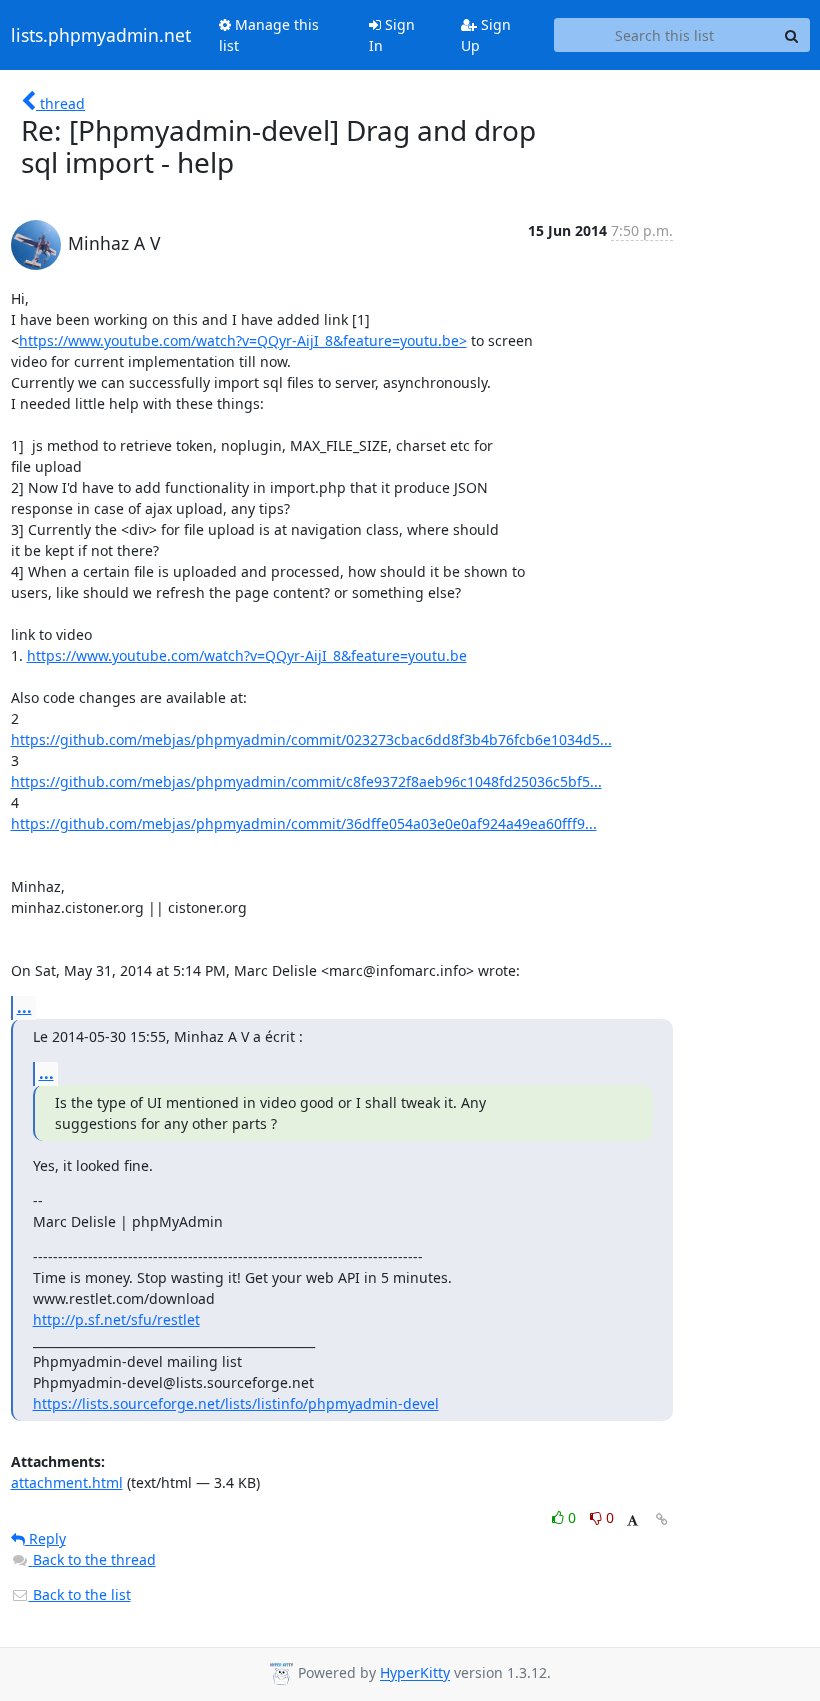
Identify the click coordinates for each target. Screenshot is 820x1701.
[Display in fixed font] (632, 1520)
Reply (45, 1538)
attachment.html (67, 1482)
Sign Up (486, 35)
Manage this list (269, 35)
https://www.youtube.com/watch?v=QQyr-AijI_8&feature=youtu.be (247, 655)
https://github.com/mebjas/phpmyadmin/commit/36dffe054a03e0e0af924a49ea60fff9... (304, 823)
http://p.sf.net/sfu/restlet (116, 1319)
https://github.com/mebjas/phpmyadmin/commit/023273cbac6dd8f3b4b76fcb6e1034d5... (311, 739)
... (24, 1007)
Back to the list (80, 1594)
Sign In (392, 35)
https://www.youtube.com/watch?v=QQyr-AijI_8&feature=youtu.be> (243, 340)
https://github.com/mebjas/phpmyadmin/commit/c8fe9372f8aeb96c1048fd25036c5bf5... (306, 781)
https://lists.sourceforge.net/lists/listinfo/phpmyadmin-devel (236, 1403)
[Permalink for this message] (662, 1519)
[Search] (792, 35)
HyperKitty (415, 1673)
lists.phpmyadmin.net (101, 35)
